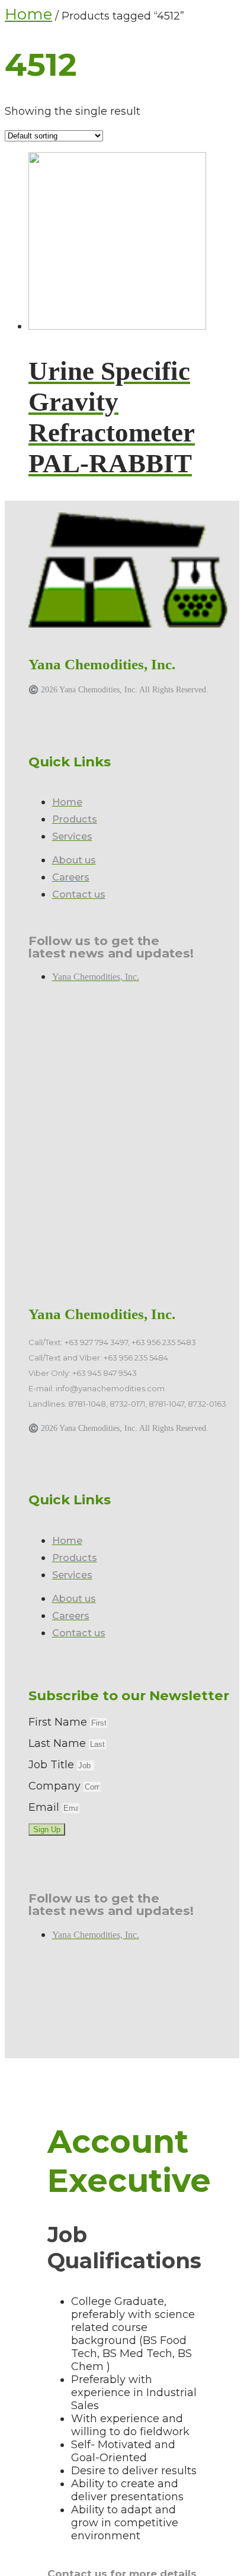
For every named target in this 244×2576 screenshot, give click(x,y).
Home (28, 14)
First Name (59, 1722)
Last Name (59, 1743)
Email (45, 1807)
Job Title (53, 1765)
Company (56, 1786)
